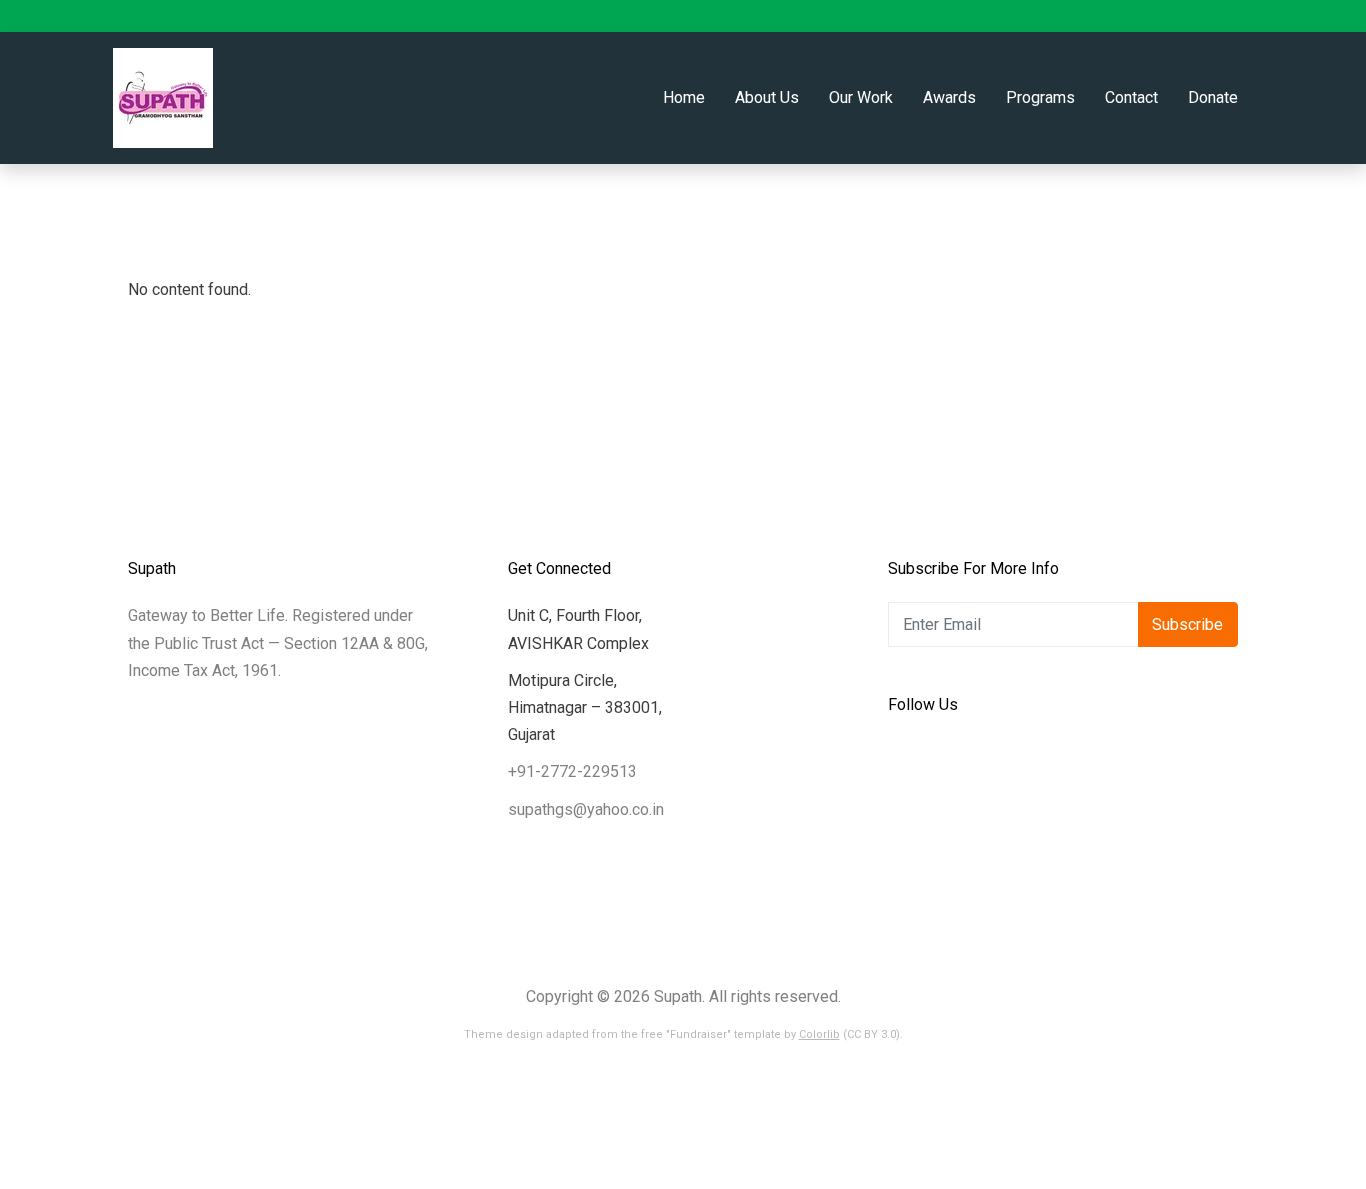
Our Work (861, 97)
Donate (1213, 97)
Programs (1040, 97)
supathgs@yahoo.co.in (586, 809)
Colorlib (819, 1034)
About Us (767, 97)
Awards (949, 97)
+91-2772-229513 (572, 771)
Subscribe (1187, 624)
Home (684, 97)
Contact (1131, 97)
